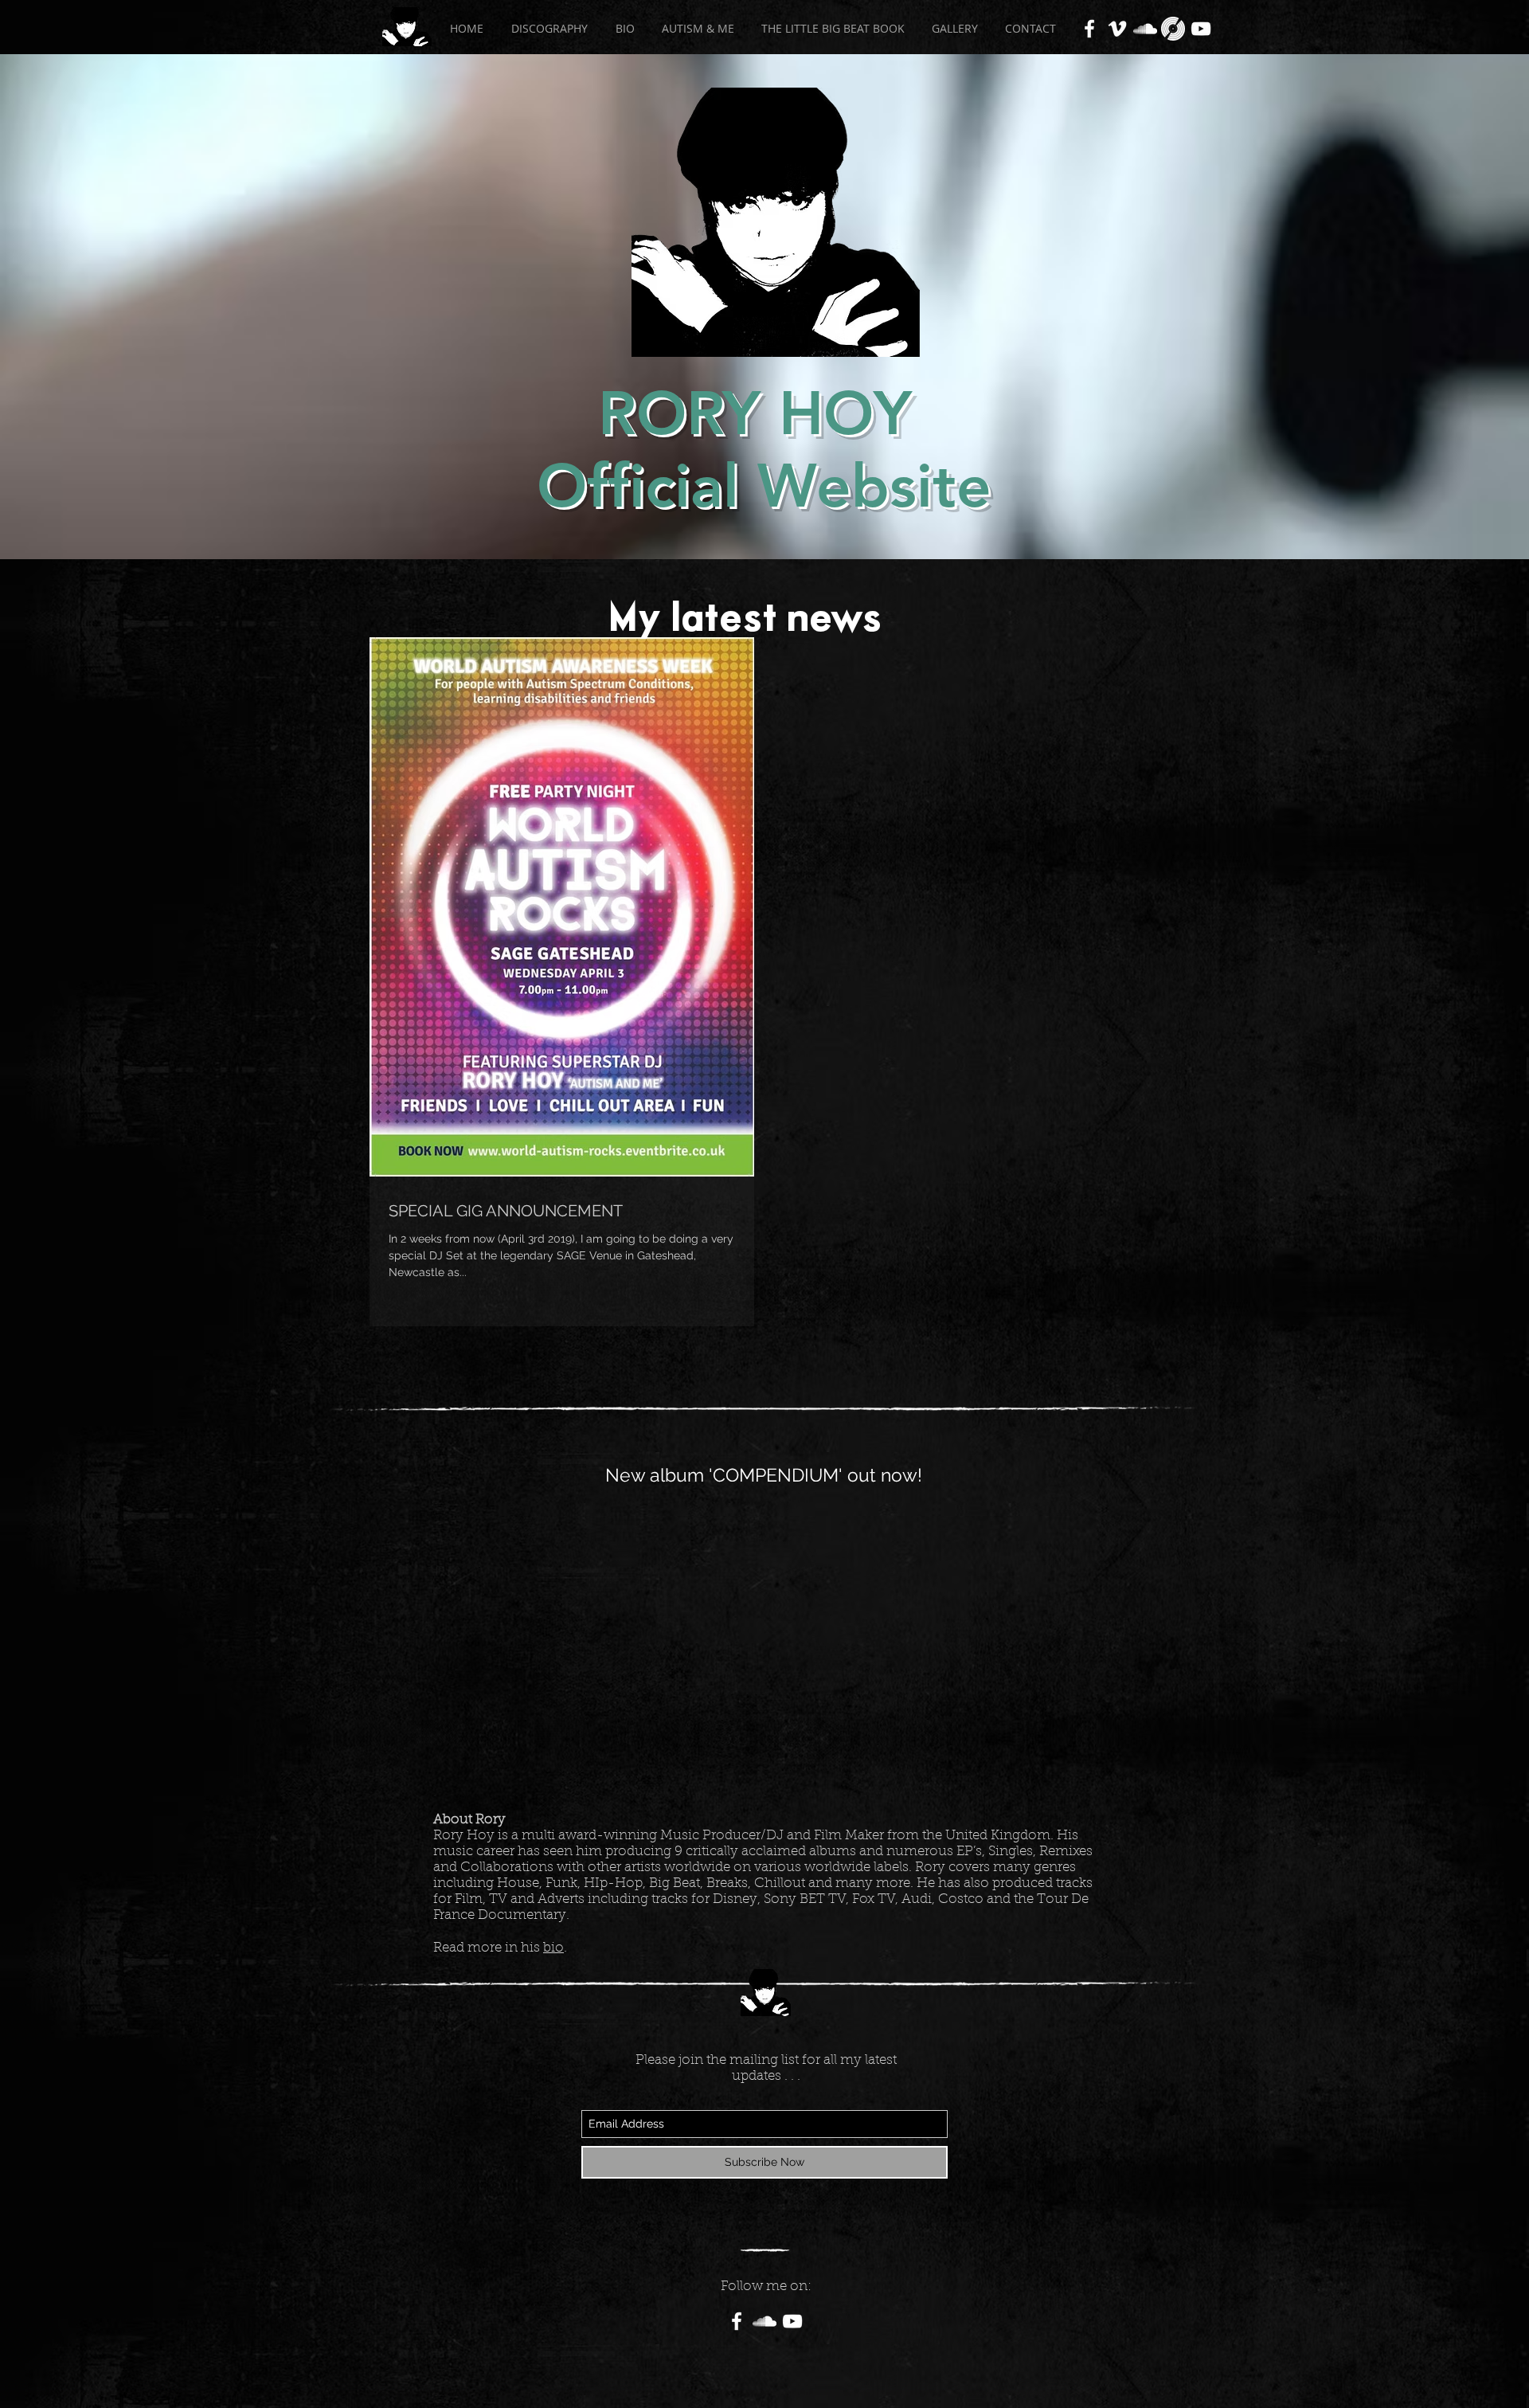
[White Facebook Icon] (1089, 29)
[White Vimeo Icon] (1117, 29)
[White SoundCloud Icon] (1145, 29)
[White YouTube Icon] (1201, 29)
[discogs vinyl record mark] (1173, 29)
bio (553, 1948)
